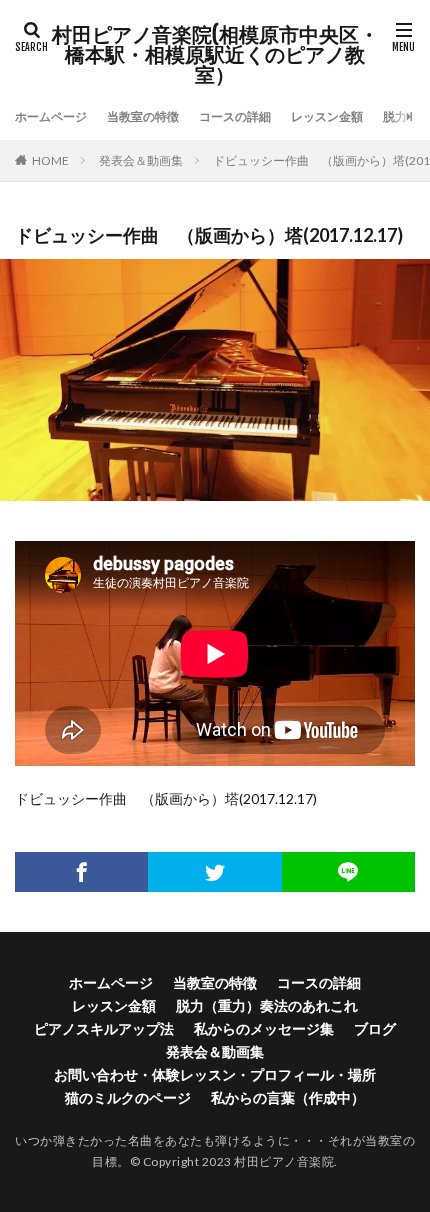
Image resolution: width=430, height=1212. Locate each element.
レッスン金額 (327, 116)
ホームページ (51, 116)
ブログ (375, 1028)
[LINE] (348, 872)
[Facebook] (81, 872)
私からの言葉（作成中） (288, 1097)
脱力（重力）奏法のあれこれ (267, 1005)
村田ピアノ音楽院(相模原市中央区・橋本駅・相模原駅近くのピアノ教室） (215, 55)
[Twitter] (214, 872)
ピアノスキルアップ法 (104, 1028)
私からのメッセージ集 (264, 1028)
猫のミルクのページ (128, 1097)
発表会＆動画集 (141, 160)
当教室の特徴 (143, 116)
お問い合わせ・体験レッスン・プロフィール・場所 (215, 1074)
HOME (50, 160)
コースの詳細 (235, 116)
